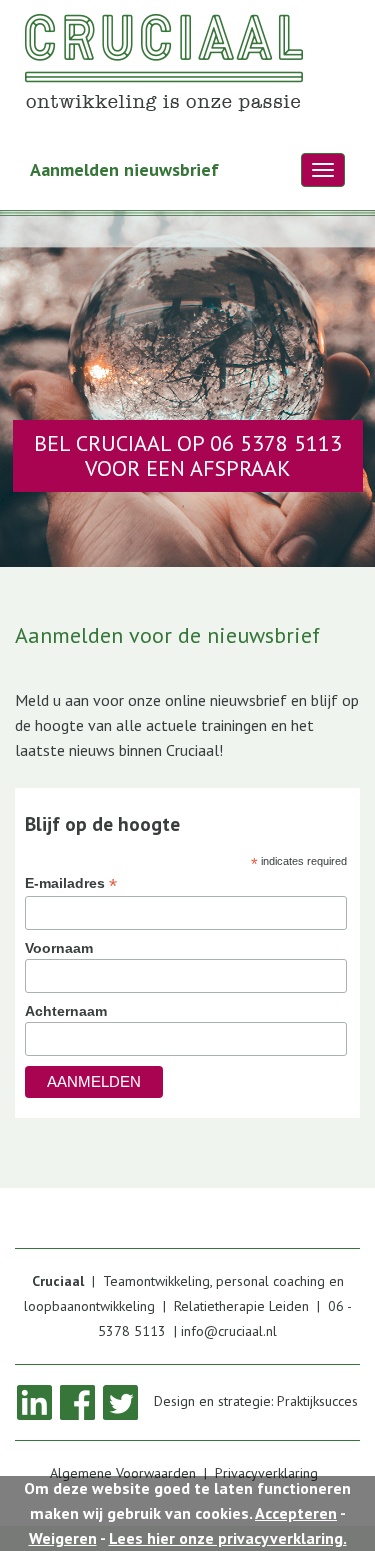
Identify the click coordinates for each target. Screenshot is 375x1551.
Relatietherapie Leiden (241, 1306)
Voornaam (59, 948)
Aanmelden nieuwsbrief (124, 169)
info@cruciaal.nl (229, 1331)
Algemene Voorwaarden (123, 1473)
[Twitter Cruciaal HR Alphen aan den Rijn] (120, 1401)
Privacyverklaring (266, 1473)
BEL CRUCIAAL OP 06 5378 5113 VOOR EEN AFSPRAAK (188, 455)
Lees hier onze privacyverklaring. (228, 1538)
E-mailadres (71, 883)
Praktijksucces (317, 1401)
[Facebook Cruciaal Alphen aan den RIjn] (77, 1401)
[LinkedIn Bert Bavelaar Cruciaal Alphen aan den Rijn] (34, 1401)
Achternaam (66, 1011)
